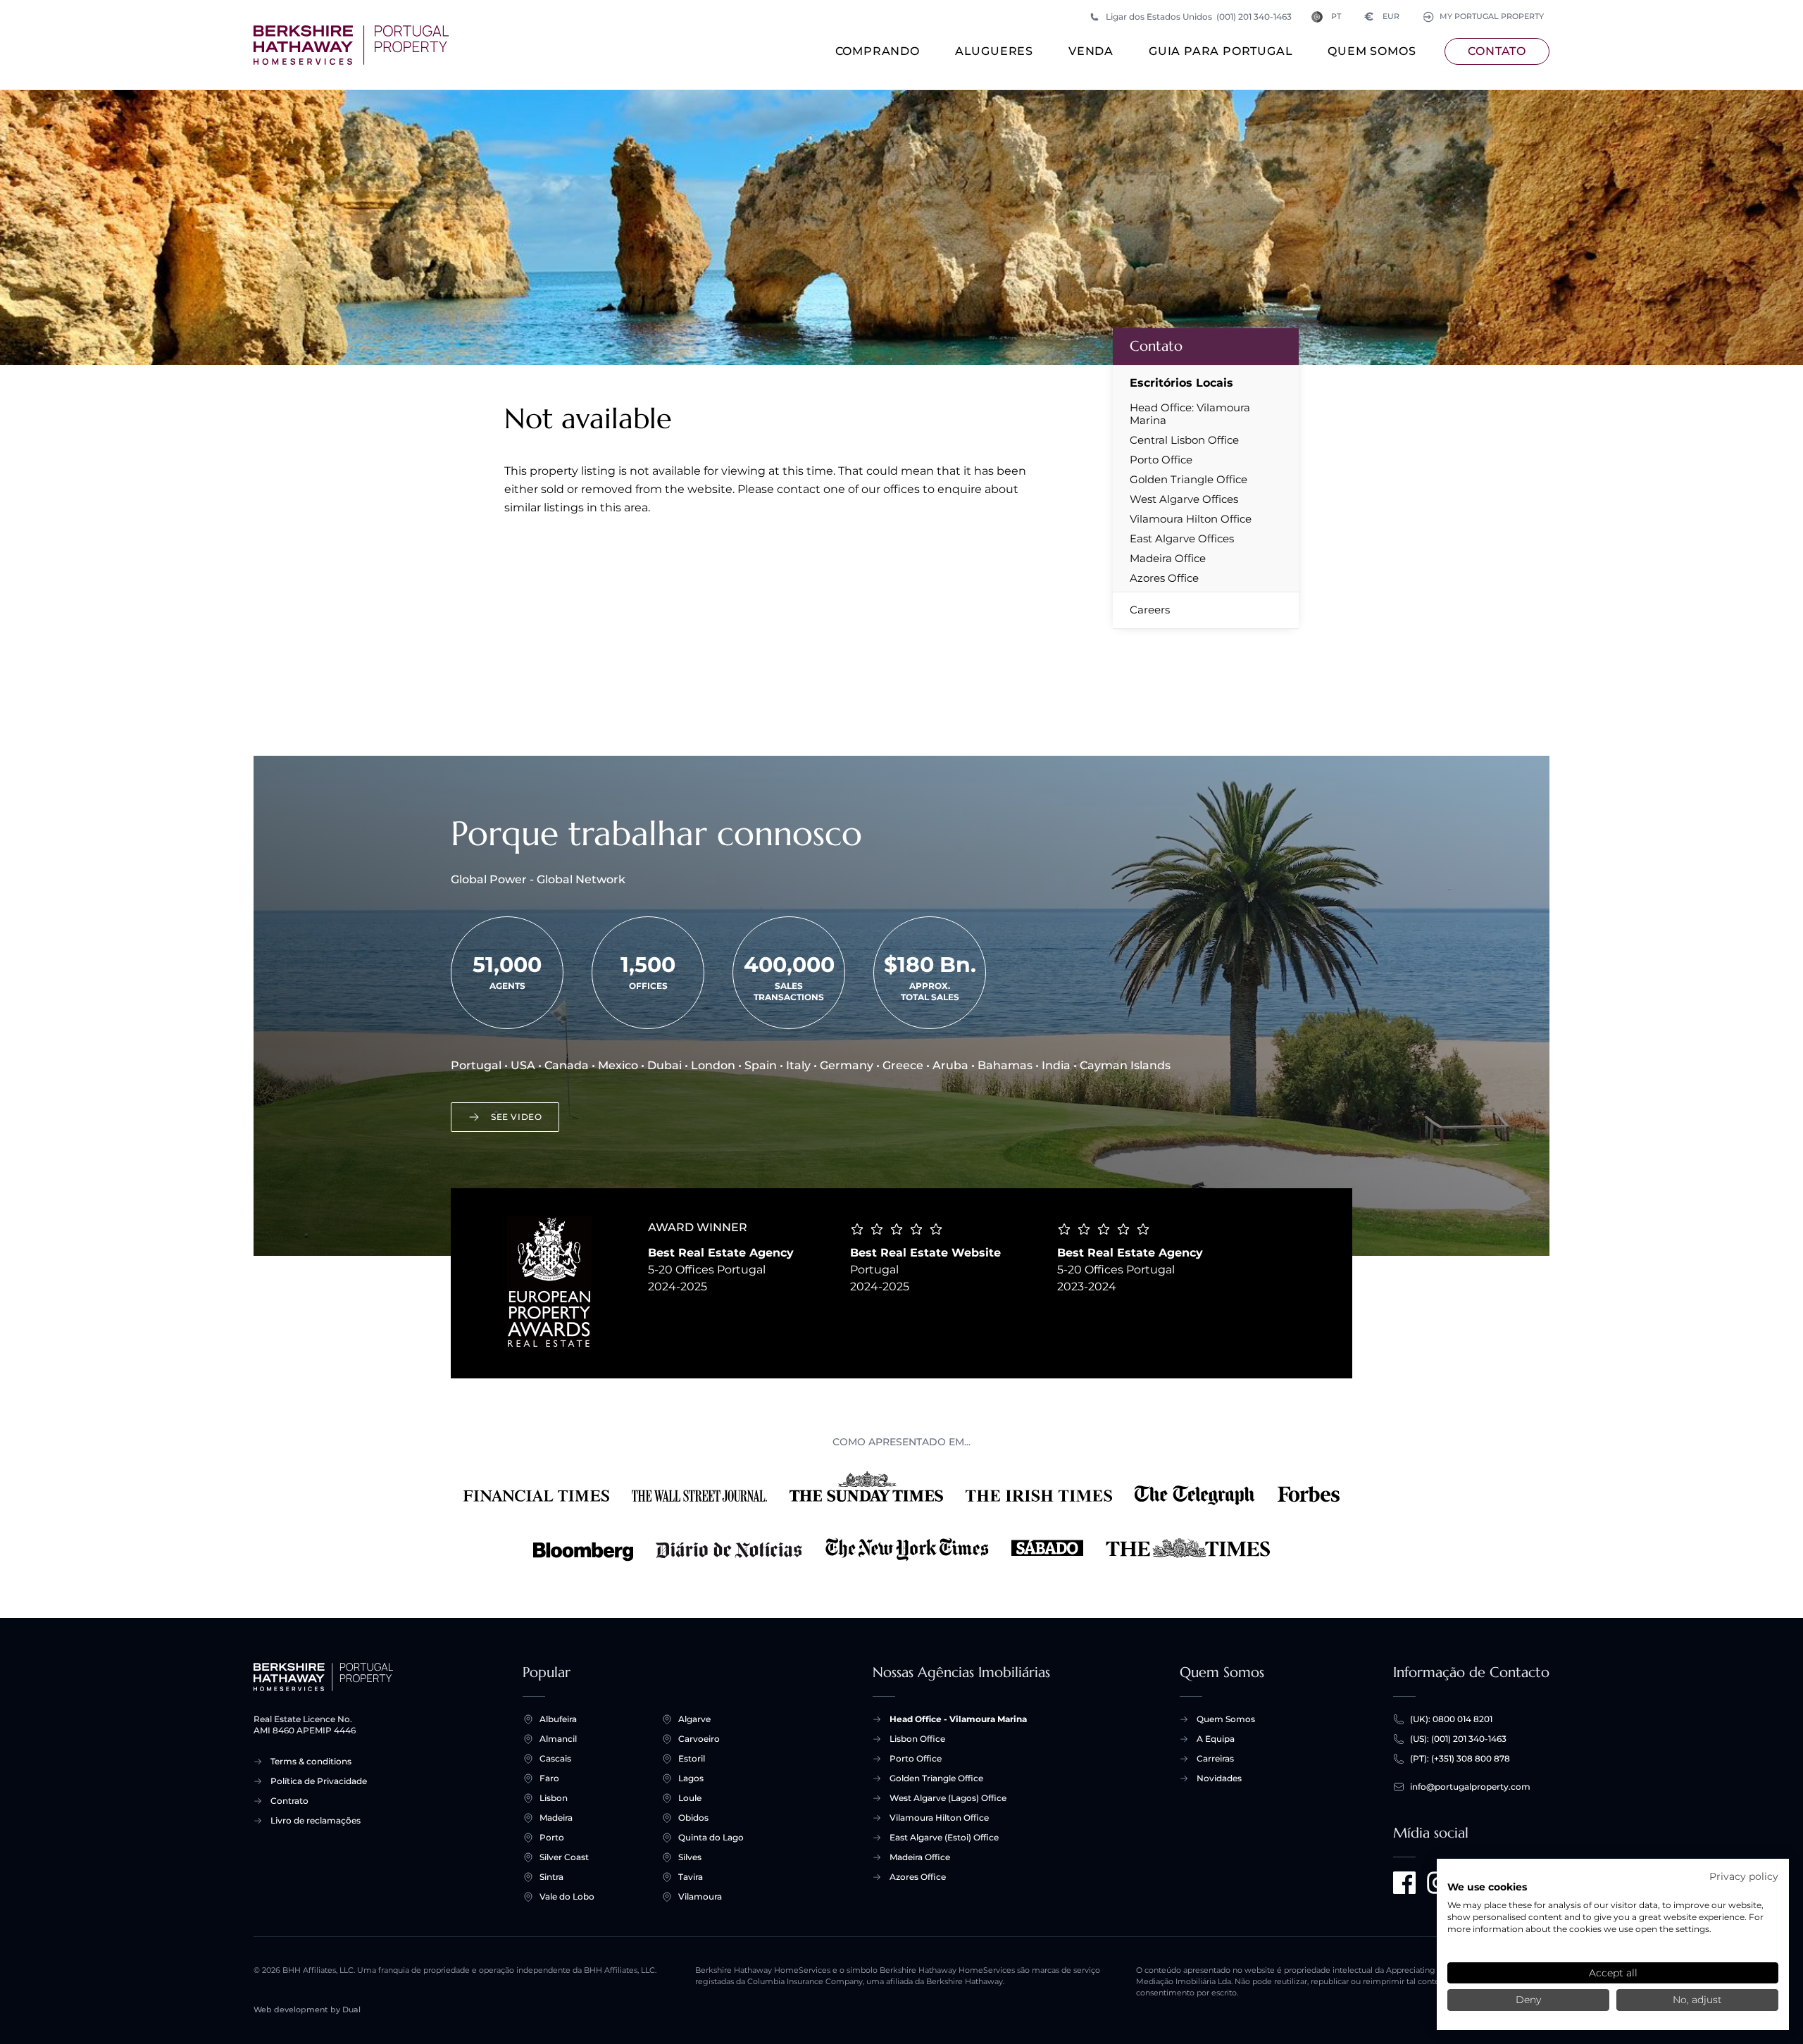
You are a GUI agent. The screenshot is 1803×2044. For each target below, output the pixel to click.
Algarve (694, 1719)
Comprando (878, 51)
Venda (1091, 51)
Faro (549, 1778)
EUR (1382, 17)
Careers (1150, 610)
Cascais (555, 1758)
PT (1336, 17)
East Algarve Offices (1182, 539)
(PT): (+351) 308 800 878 (1460, 1758)
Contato (1497, 51)
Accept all (1613, 1973)
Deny (1528, 2000)
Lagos (691, 1778)
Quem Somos (1372, 51)
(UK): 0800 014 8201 (1451, 1719)
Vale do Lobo (567, 1896)
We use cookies (1487, 1887)
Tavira (691, 1877)
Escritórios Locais (1181, 383)
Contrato (289, 1801)
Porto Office (1161, 460)
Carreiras (1215, 1758)
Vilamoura (700, 1896)
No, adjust (1697, 2000)
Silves (690, 1857)
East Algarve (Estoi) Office (944, 1837)
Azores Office (1164, 578)
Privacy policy (1744, 1876)
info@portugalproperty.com (1470, 1787)
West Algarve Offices (1184, 499)
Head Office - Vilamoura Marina (958, 1719)
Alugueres (994, 51)
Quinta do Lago (711, 1837)
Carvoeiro (699, 1739)
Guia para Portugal (1221, 51)
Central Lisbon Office (1184, 440)
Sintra (551, 1877)
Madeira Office (1168, 559)
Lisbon (554, 1798)
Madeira (556, 1818)
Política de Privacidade (319, 1781)
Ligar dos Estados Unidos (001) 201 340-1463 (1199, 17)
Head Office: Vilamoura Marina (1190, 414)
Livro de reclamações (316, 1820)
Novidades (1219, 1778)
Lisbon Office (917, 1739)
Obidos (693, 1818)
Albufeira (558, 1719)
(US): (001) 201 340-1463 (1458, 1739)
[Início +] (351, 45)
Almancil (558, 1739)
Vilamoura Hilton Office (1191, 519)
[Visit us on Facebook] (1404, 1883)
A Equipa (1216, 1739)
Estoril (692, 1758)
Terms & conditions (311, 1761)
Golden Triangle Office (1189, 480)
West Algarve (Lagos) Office (948, 1798)
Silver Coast (564, 1857)
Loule (690, 1798)
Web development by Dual (307, 2010)
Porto (552, 1837)
